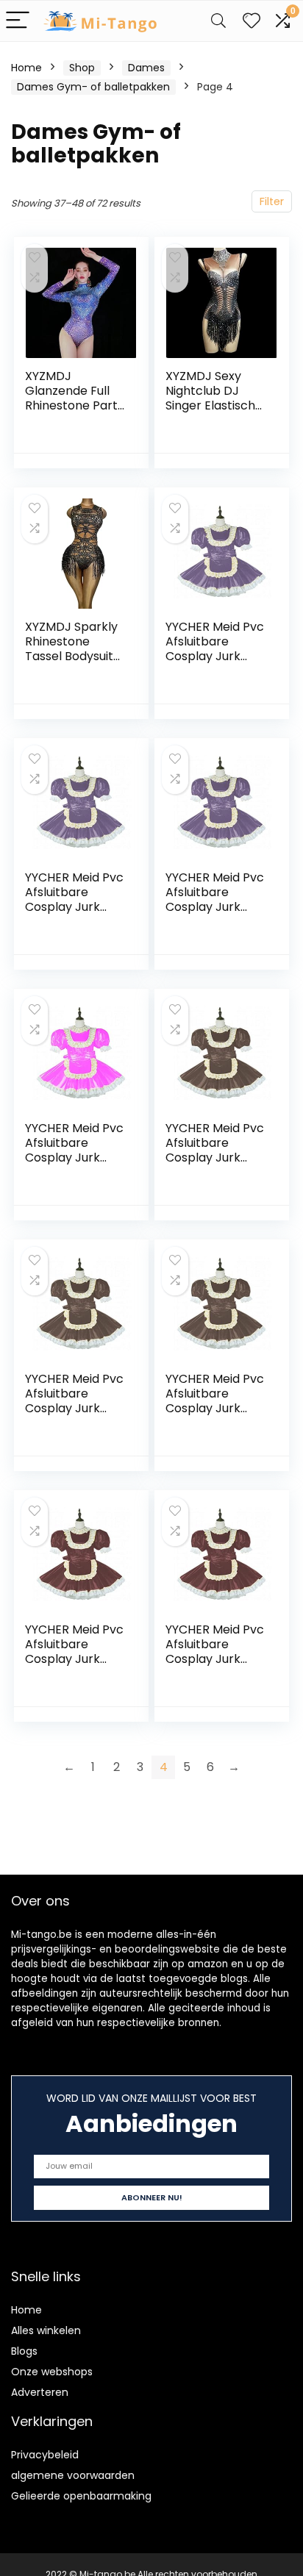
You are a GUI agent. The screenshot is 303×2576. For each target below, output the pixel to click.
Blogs (24, 2351)
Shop (82, 68)
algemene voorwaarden (73, 2475)
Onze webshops (52, 2372)
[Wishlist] (252, 21)
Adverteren (40, 2392)
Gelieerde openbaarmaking (81, 2496)
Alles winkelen (46, 2330)
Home (26, 68)
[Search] (218, 21)
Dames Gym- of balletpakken (93, 87)
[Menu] (18, 21)
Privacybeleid (45, 2455)
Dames (146, 68)
